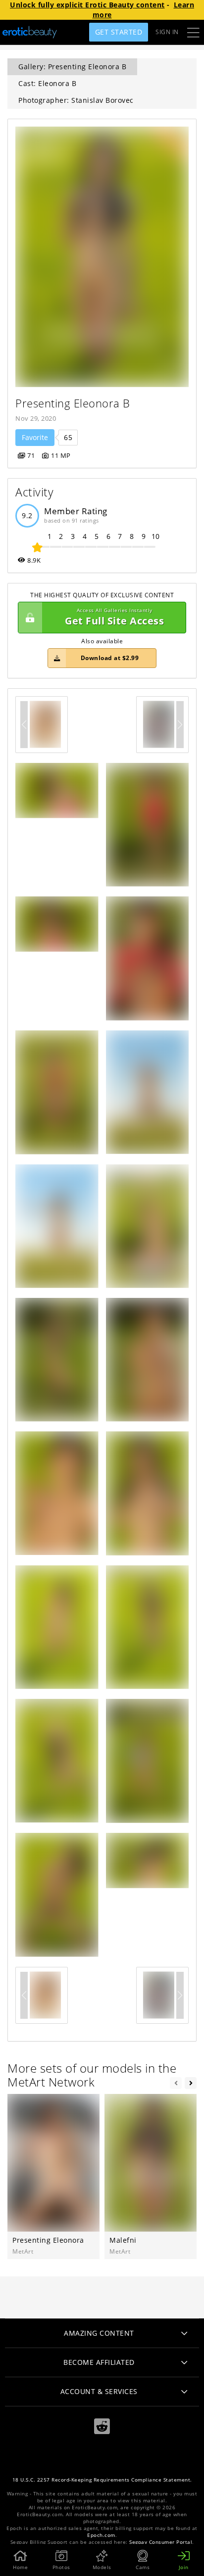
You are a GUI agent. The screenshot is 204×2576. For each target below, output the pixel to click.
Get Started (119, 32)
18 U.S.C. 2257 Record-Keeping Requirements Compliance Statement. (102, 2480)
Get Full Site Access (114, 617)
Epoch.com (101, 2535)
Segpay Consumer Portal (161, 2542)
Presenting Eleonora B (73, 403)
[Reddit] (102, 2426)
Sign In (167, 32)
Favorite (35, 437)
